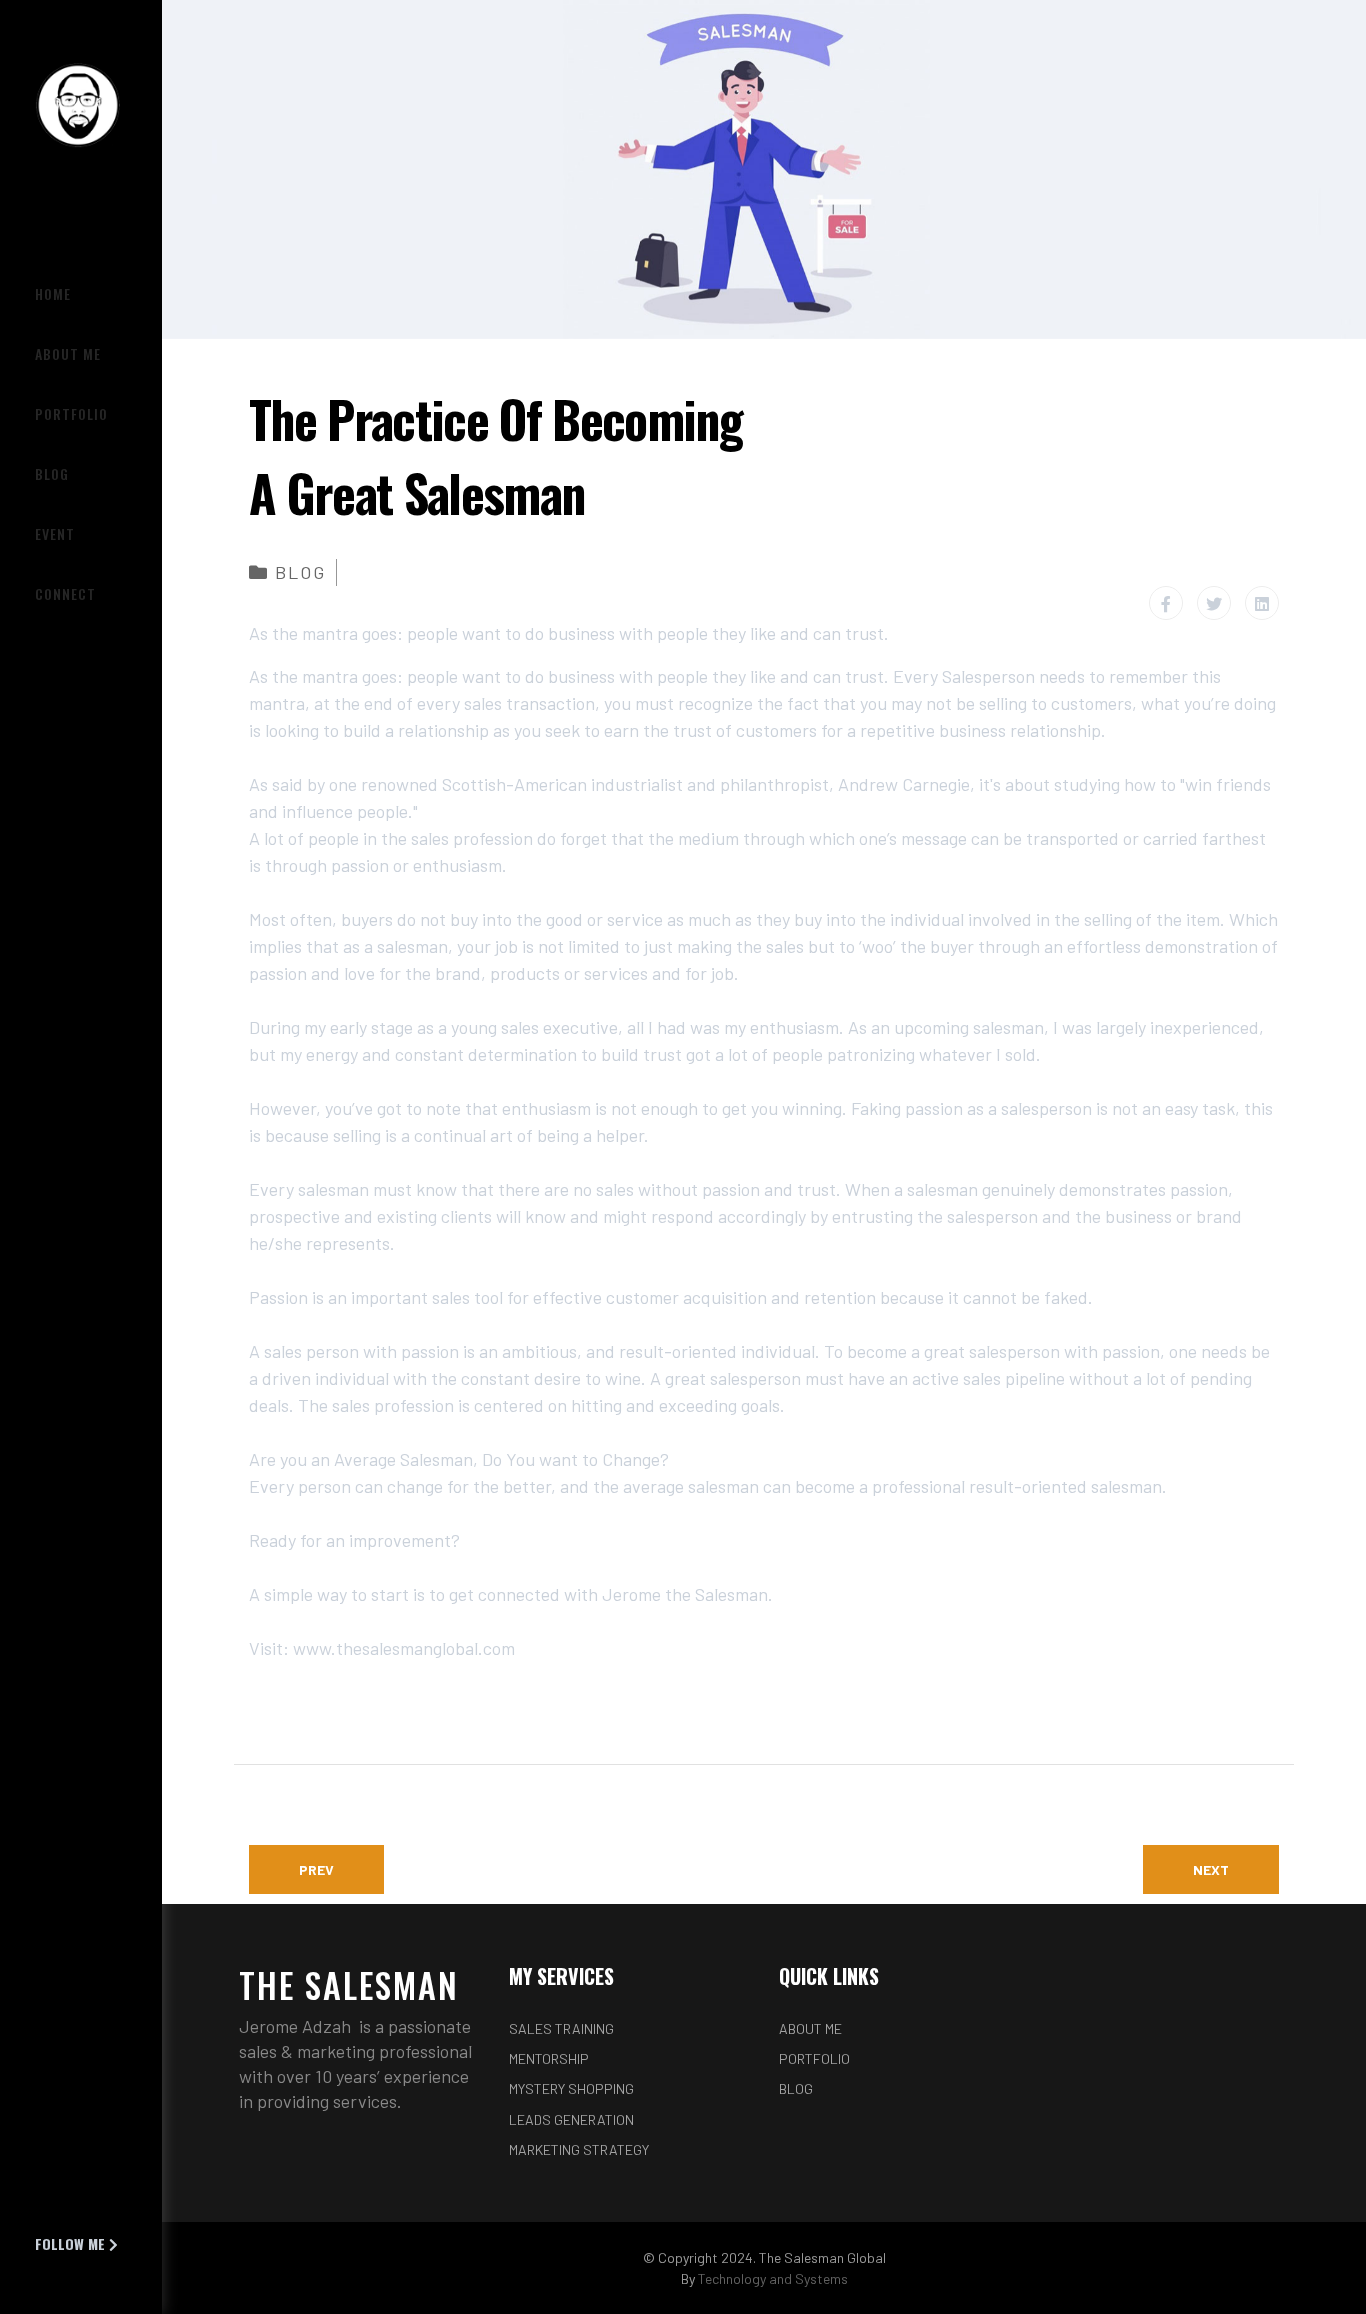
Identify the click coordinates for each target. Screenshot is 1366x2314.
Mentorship (549, 2058)
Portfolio (814, 2058)
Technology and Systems (773, 2278)
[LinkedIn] (1262, 603)
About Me (810, 2028)
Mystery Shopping (571, 2088)
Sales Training (561, 2028)
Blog (300, 572)
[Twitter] (1214, 603)
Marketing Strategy (579, 2149)
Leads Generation (571, 2119)
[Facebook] (1166, 603)
